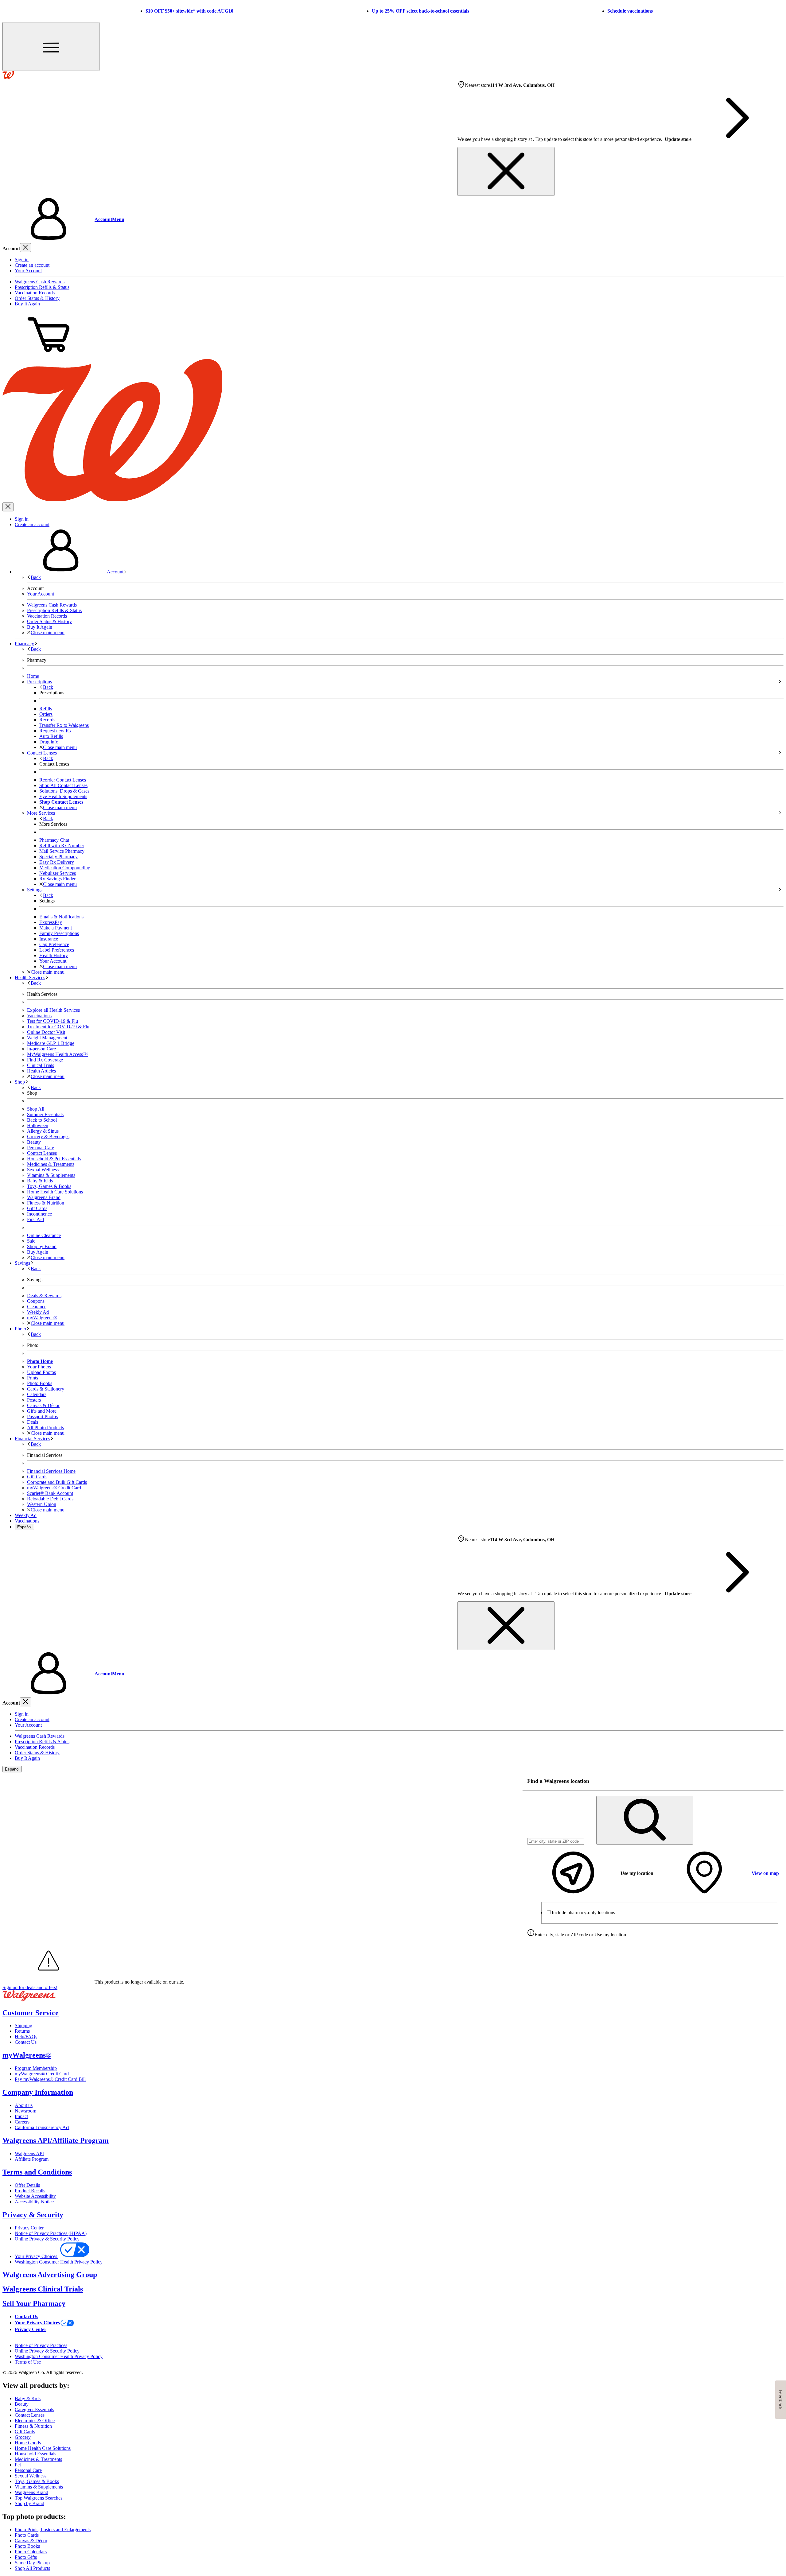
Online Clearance (44, 1235)
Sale (31, 1241)
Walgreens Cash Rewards (40, 282)
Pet (18, 2465)
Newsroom (25, 2111)
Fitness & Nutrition (46, 1203)
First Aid (35, 1219)
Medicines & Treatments (51, 1164)
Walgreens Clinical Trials (43, 2289)
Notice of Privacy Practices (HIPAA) (51, 2233)
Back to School (42, 1120)
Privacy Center (29, 2228)
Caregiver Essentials (34, 2409)
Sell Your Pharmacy (34, 2303)
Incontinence (39, 1214)
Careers (22, 2122)
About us (24, 2105)
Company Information (38, 2092)
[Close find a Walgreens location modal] (775, 1781)
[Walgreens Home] (8, 77)
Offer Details (27, 2185)
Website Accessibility (35, 2196)
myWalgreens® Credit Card (42, 2074)
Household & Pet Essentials (54, 1159)
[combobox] (556, 1841)
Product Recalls (30, 2191)
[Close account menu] (25, 248)
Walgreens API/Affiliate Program (56, 2140)
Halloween (38, 1125)
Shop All (36, 1109)
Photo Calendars (31, 2552)
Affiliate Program (32, 2159)
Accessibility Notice (34, 2202)
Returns (22, 2031)
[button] (393, 219)
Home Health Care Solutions (55, 1192)
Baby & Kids (40, 1181)
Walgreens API (29, 2153)
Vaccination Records (35, 293)
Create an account (32, 265)
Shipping (23, 2025)
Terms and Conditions (37, 2172)
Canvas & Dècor (31, 2541)
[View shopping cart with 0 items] (49, 356)
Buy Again (38, 1252)
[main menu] (51, 47)
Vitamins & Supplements (51, 1175)
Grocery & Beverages (48, 1137)
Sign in (22, 260)
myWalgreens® (27, 2055)
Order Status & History (37, 298)
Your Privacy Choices (37, 2256)
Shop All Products (32, 2568)
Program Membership (36, 2068)
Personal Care (41, 1148)
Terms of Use (28, 2362)
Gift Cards (37, 1208)
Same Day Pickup (32, 2563)
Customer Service (31, 2013)
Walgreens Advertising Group (50, 2275)
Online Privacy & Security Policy (47, 2239)
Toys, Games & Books (49, 1186)
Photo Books (27, 2546)
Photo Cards (27, 2535)
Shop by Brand (42, 1246)
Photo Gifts (26, 2557)
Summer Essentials (45, 1114)
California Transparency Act (42, 2127)
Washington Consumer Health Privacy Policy (59, 2262)
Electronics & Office (35, 2421)
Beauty (34, 1142)
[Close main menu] (8, 507)
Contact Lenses (42, 1153)
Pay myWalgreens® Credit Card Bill (50, 2079)
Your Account (28, 271)
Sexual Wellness (43, 1170)
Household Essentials (35, 2454)
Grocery (23, 2437)
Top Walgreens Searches (39, 2498)
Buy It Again (27, 304)
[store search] (645, 1820)
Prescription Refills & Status (42, 287)
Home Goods (28, 2443)
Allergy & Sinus (43, 1131)
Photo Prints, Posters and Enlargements (53, 2529)
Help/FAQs (26, 2037)
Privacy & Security (33, 2215)
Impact (21, 2116)
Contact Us (26, 2042)
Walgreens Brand (44, 1197)
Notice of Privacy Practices (41, 2345)
